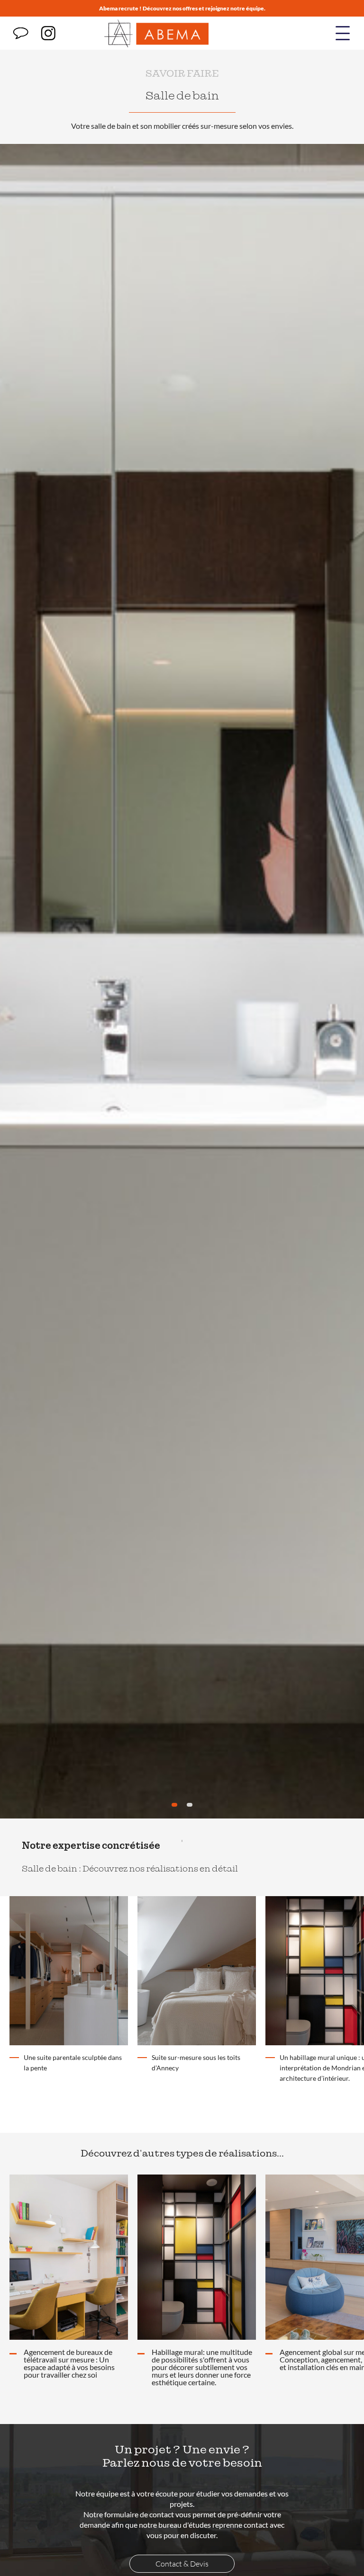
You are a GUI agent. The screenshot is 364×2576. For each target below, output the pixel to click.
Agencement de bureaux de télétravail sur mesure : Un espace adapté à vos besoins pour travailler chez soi (69, 2363)
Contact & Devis (182, 2564)
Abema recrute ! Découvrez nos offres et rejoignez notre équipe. (182, 8)
